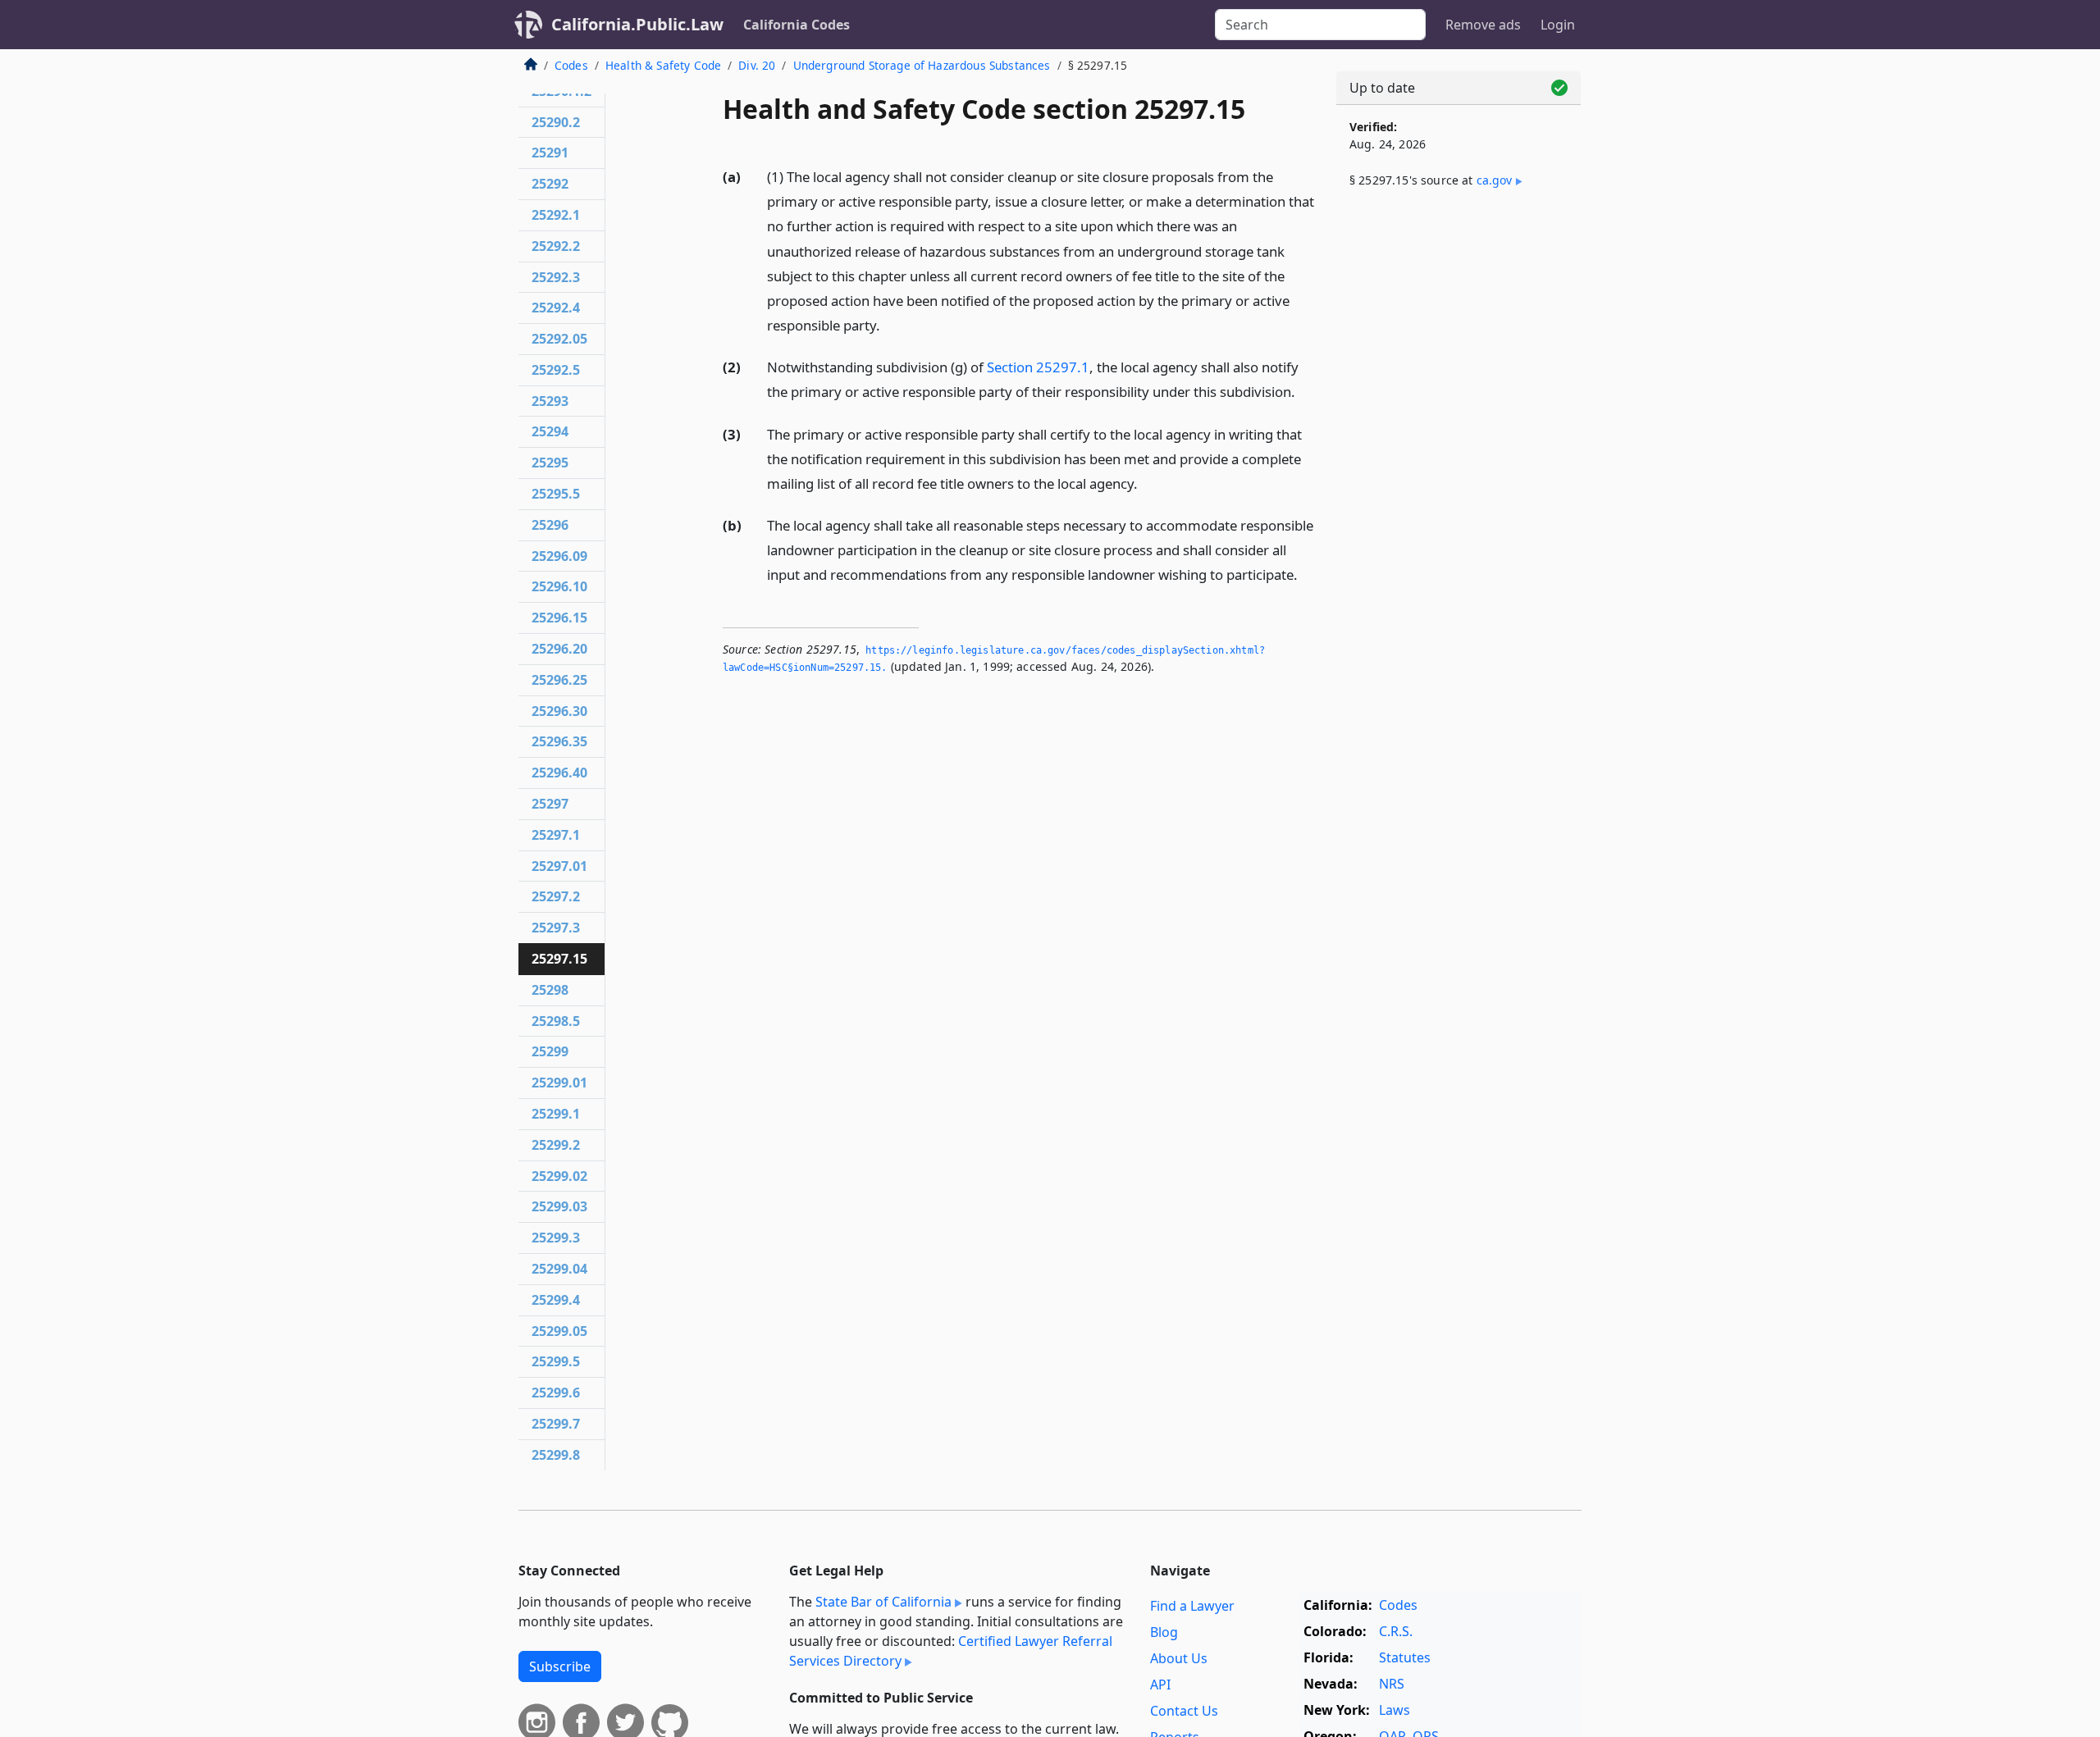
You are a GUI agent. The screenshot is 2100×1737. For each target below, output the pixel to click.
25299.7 (556, 1424)
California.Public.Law (637, 24)
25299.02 (559, 1176)
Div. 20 (757, 65)
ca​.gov (1495, 180)
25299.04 (559, 1269)
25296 (550, 525)
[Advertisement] (1459, 473)
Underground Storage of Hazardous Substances (922, 65)
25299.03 (559, 1206)
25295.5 (556, 494)
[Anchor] (889, 324)
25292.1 (556, 215)
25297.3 (556, 928)
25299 (550, 1051)
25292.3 (556, 277)
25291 (550, 153)
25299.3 (556, 1238)
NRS (1392, 1684)
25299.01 (559, 1083)
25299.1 (556, 1114)
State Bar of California (883, 1602)
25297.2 (556, 896)
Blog (1164, 1632)
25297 (550, 804)
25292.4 (556, 308)
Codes (571, 65)
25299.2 (556, 1145)
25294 (550, 431)
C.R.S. (1396, 1631)
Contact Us (1184, 1711)
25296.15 (559, 618)
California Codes (797, 25)
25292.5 (556, 370)
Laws (1395, 1710)
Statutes (1405, 1657)
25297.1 (556, 835)
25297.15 (559, 959)
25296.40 (559, 773)
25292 (550, 184)
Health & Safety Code (663, 65)
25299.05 (559, 1331)
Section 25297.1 (1038, 367)
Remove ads (1483, 25)
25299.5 (556, 1361)
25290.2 (556, 122)
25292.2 (556, 246)
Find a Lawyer (1192, 1606)
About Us (1179, 1658)
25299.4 (556, 1300)
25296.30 (559, 711)
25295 (550, 463)
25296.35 (559, 741)
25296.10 (559, 586)
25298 (550, 990)
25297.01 (559, 866)
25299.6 (556, 1393)
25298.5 (556, 1021)
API (1160, 1685)
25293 (550, 401)
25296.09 (559, 556)
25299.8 (556, 1455)
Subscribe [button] (560, 1666)
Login (1558, 25)
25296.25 (559, 680)
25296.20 (559, 649)
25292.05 (559, 339)
